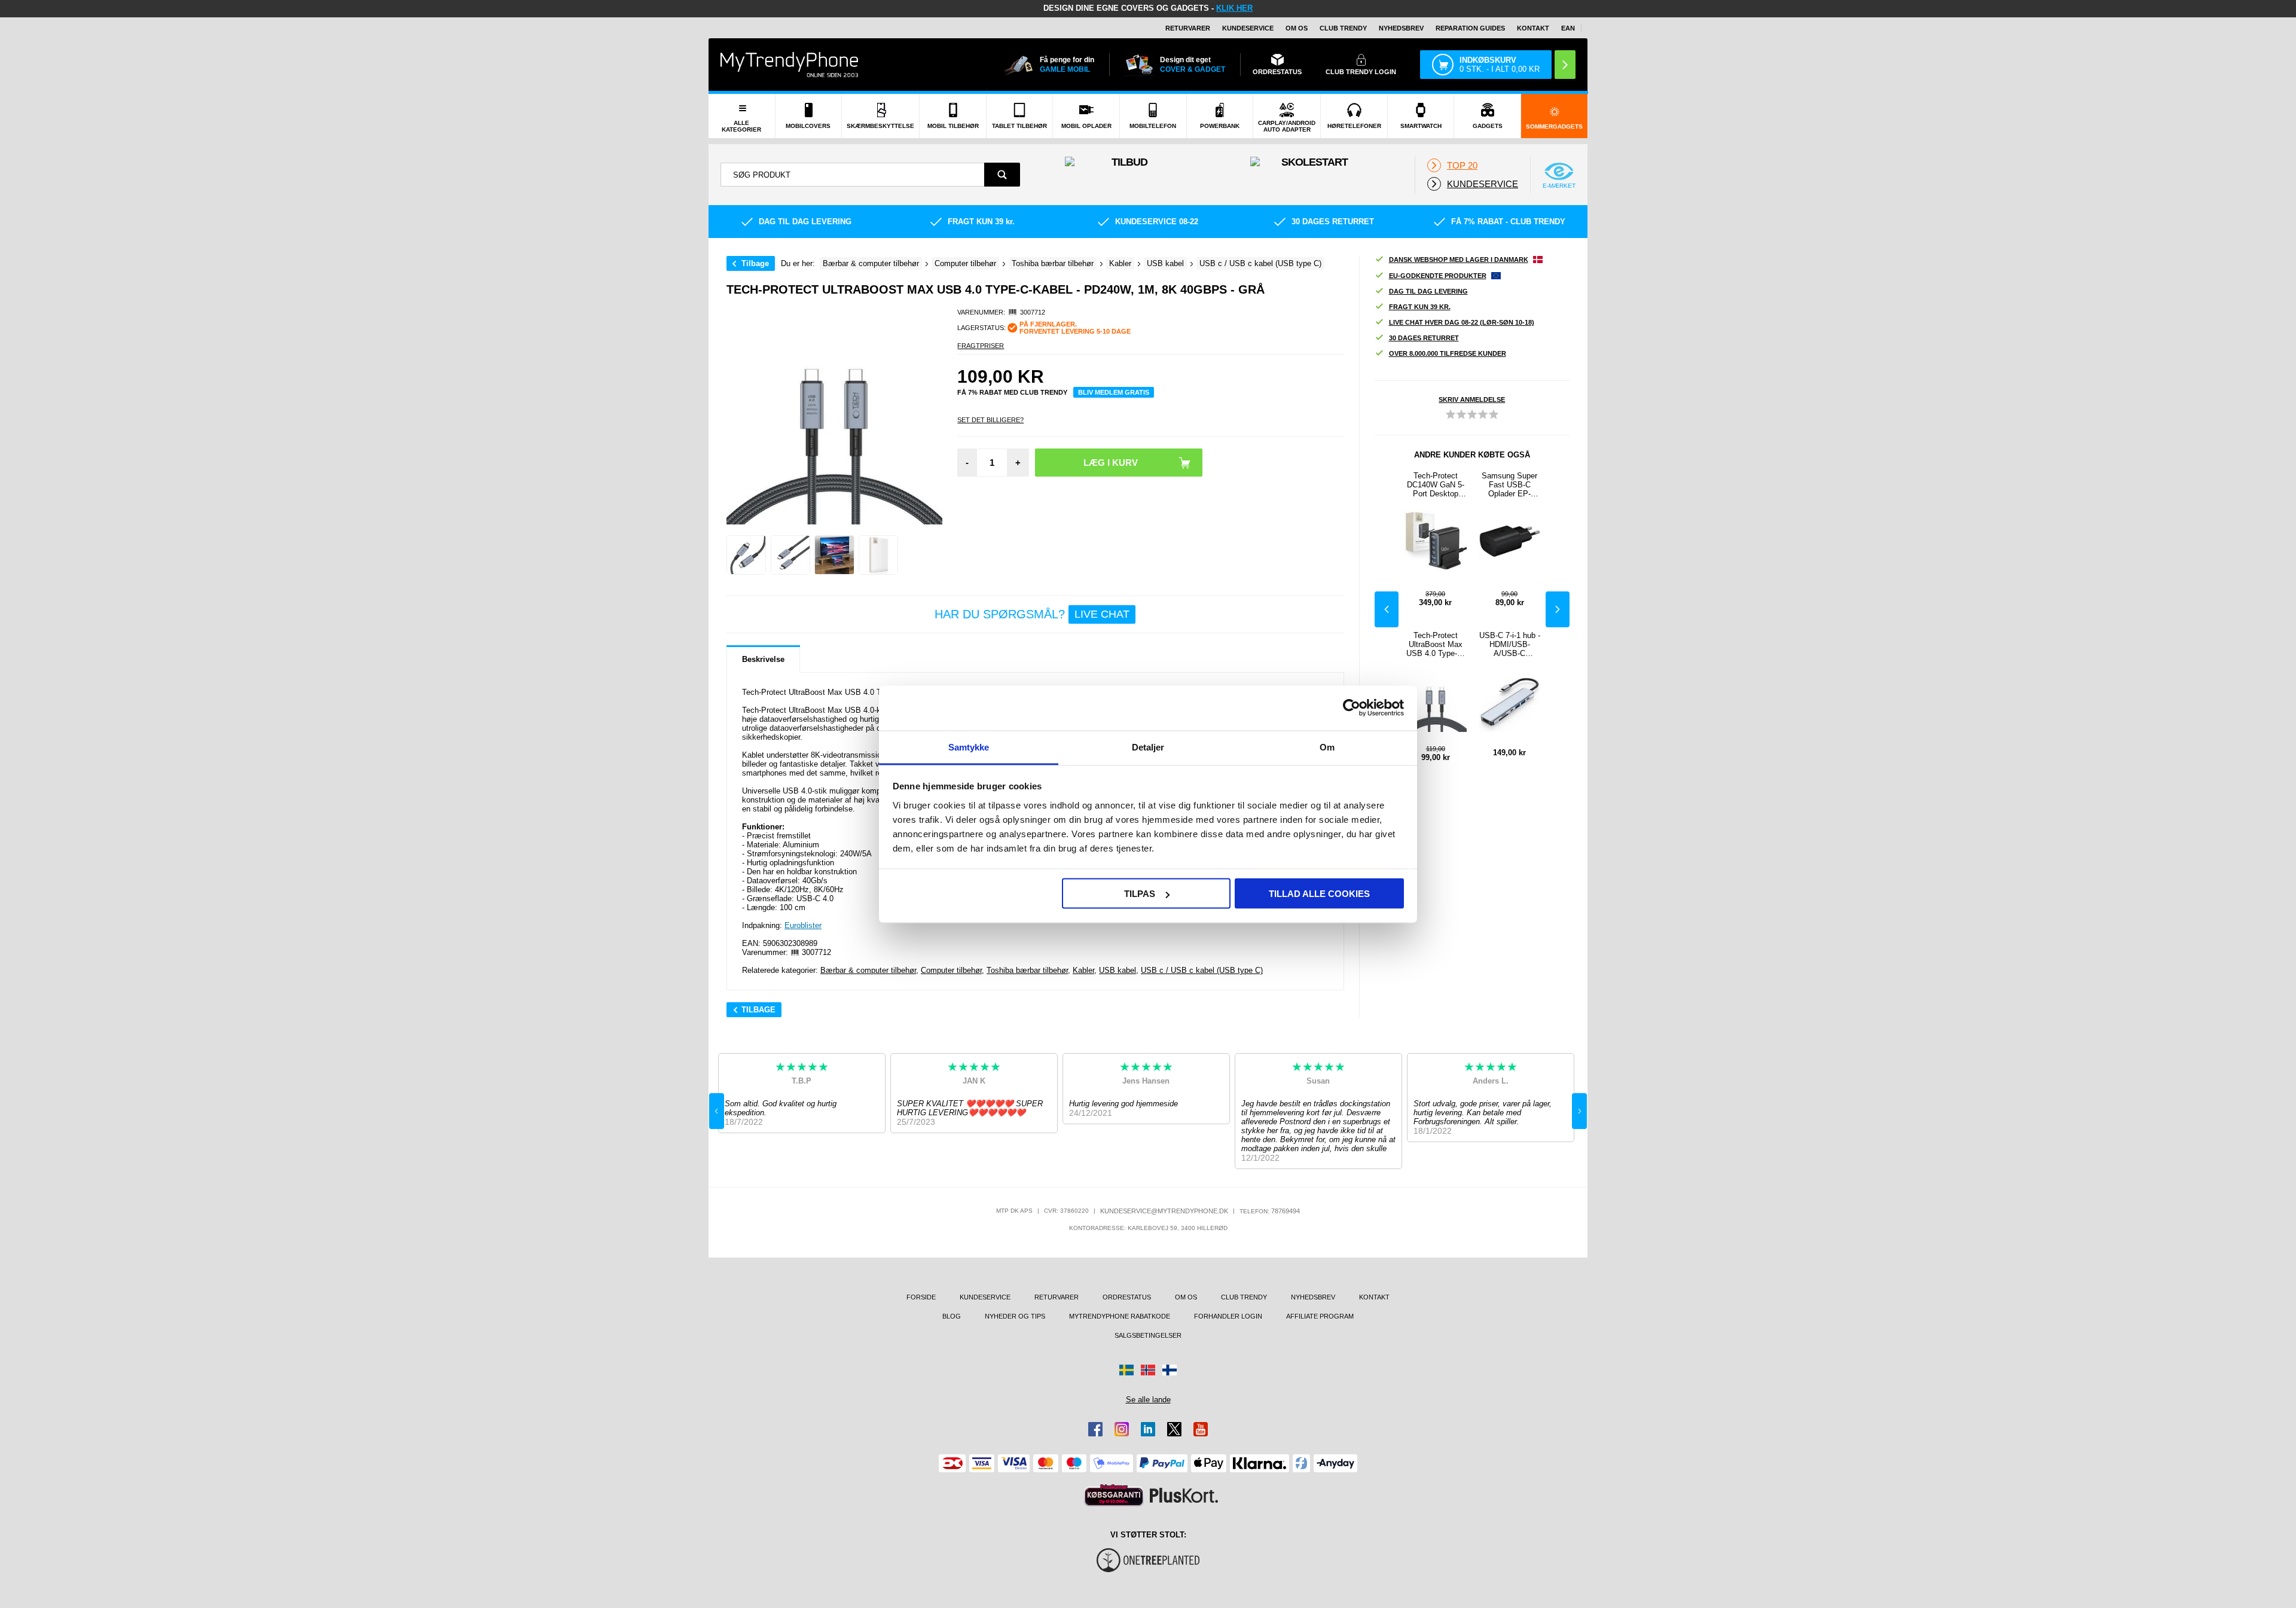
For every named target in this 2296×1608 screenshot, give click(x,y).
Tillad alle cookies (1319, 894)
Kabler (1083, 970)
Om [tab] (1327, 747)
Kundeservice (1248, 28)
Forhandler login (1228, 1316)
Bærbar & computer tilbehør (868, 970)
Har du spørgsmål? (1032, 614)
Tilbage (755, 263)
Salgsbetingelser (1148, 1335)
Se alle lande (1148, 1400)
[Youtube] (1201, 1429)
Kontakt (1533, 28)
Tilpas (1140, 894)
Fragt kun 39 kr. (1420, 307)
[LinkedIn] (1148, 1429)
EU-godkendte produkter (1438, 276)
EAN (1568, 28)
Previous (1387, 609)
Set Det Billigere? (990, 420)
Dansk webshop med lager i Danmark (1459, 260)
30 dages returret (1424, 338)
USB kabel (1118, 970)
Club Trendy (1343, 28)
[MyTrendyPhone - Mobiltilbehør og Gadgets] (789, 64)
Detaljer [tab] (1148, 747)
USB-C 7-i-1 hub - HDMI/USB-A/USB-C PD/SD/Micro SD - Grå (1510, 644)
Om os (1297, 28)
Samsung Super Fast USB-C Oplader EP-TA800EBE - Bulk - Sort (1510, 485)
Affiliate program (1320, 1316)
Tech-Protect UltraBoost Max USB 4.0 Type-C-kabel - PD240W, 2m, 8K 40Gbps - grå (1435, 644)
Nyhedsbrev (1401, 28)
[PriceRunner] (1114, 1495)
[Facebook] (1095, 1429)
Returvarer (1188, 28)
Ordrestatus (1127, 1297)
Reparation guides (1470, 28)
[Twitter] (1174, 1429)
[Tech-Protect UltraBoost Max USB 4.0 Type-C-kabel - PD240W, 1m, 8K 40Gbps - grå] (746, 555)
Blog (952, 1316)
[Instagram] (1122, 1429)
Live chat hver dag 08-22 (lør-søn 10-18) (1462, 322)
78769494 (1286, 1211)
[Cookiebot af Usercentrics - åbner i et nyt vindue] (1352, 708)
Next (1558, 609)
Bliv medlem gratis (1114, 392)
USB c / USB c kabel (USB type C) (1202, 970)
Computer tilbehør (951, 970)
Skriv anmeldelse (1472, 399)
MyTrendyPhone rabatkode (1120, 1316)
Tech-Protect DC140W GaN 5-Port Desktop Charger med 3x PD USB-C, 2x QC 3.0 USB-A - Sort (1436, 485)
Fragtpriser (981, 346)
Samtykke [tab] (969, 747)
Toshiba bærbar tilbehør (1027, 970)
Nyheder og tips (1015, 1316)
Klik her (1234, 8)
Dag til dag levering (1428, 291)
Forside (921, 1297)
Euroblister (803, 925)
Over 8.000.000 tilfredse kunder (1448, 353)
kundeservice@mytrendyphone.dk (1164, 1211)
